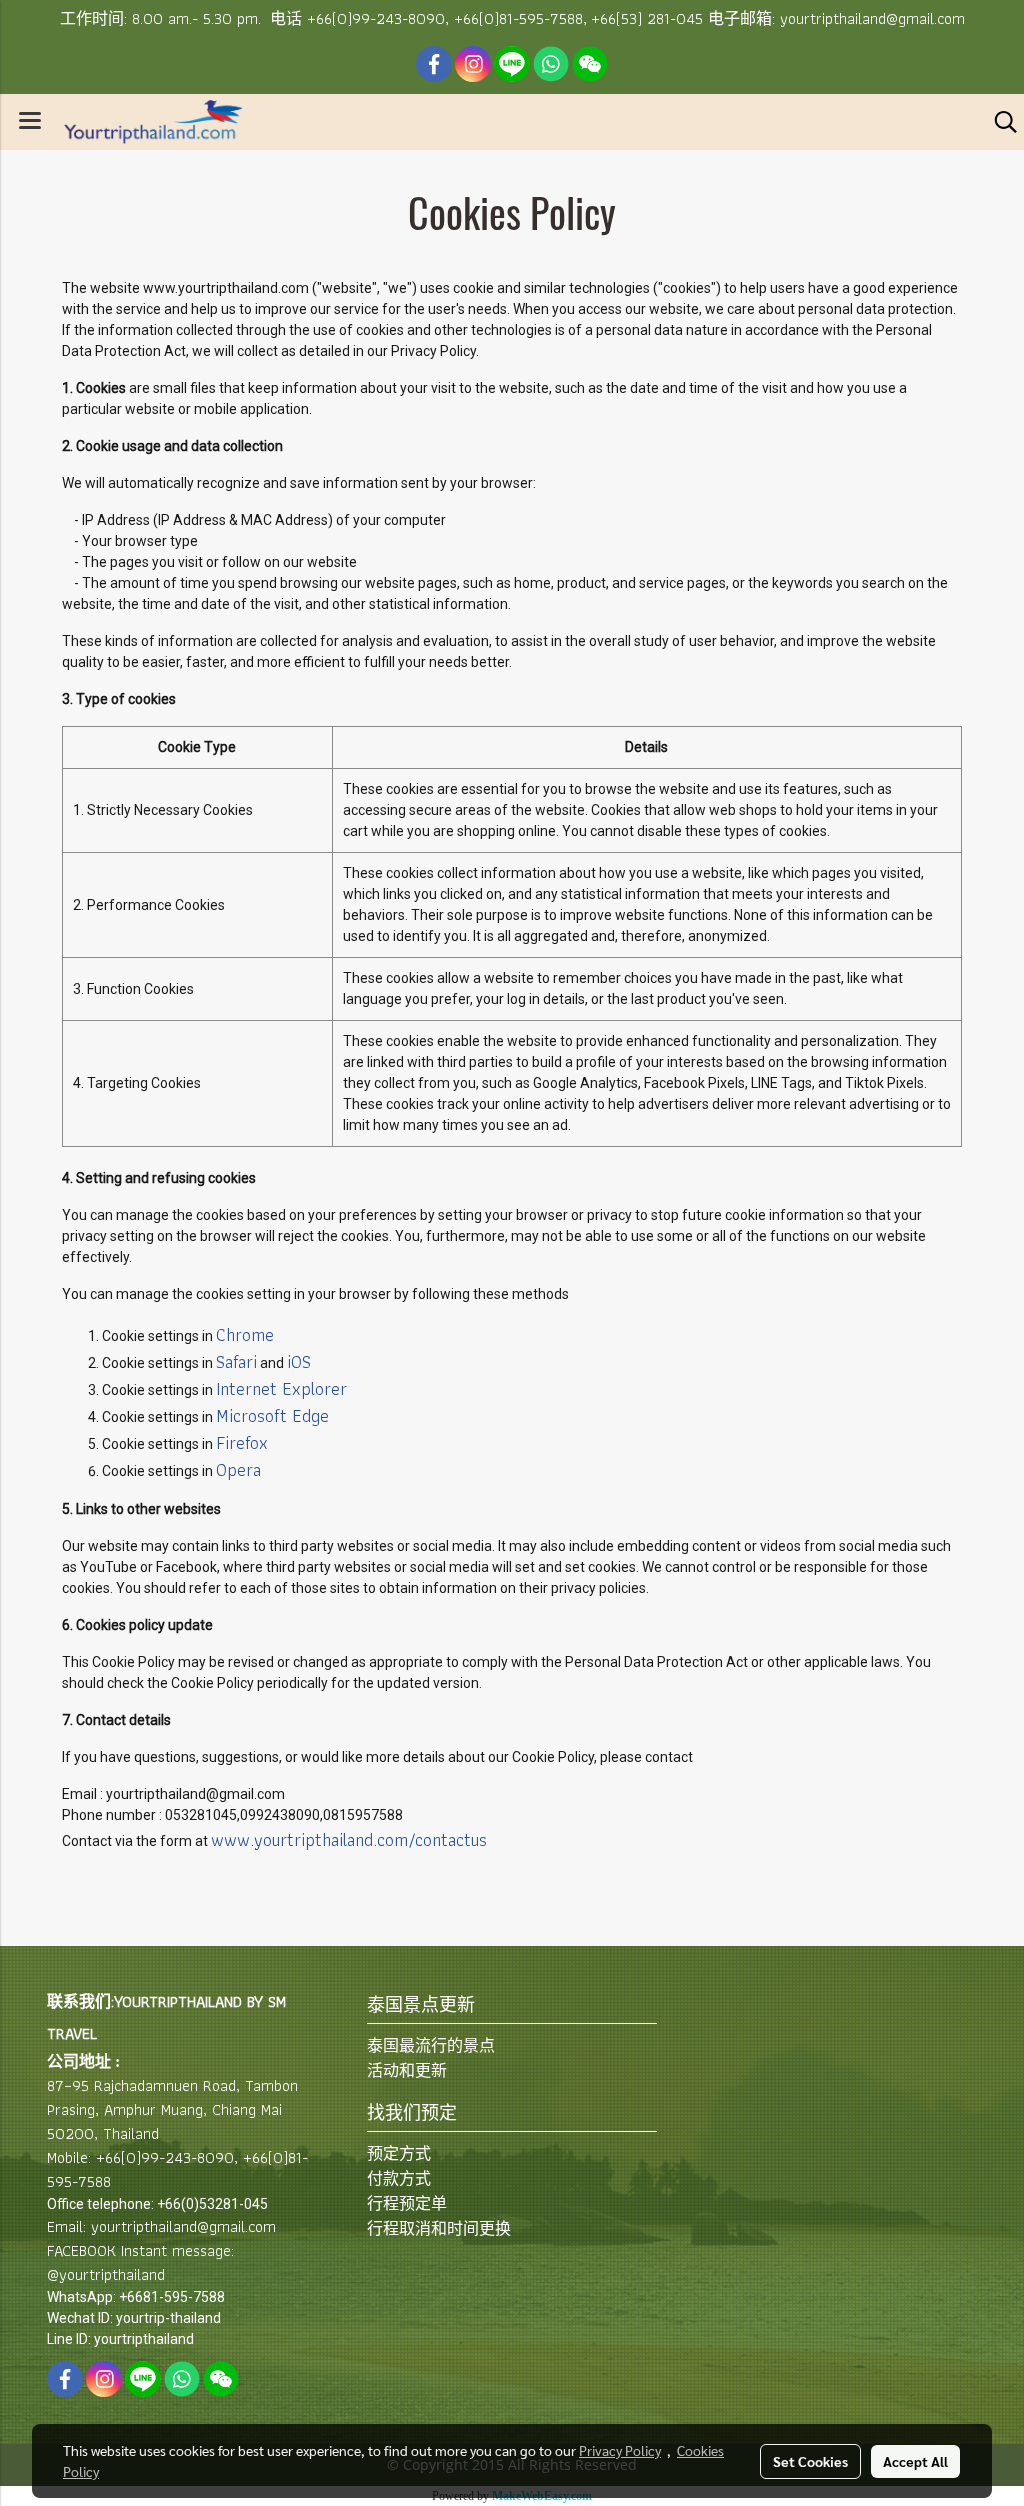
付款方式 (399, 2178)
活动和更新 (407, 2070)
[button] (999, 122)
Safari (236, 1361)
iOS (299, 1361)
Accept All (915, 2461)
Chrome (245, 1334)
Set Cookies (810, 2461)
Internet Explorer (281, 1388)
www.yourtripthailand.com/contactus (349, 1839)
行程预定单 (407, 2203)
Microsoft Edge (272, 1415)
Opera (238, 1469)
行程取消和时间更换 (439, 2228)
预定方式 (399, 2153)
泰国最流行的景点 (431, 2045)
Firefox (242, 1442)
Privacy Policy (620, 2450)
